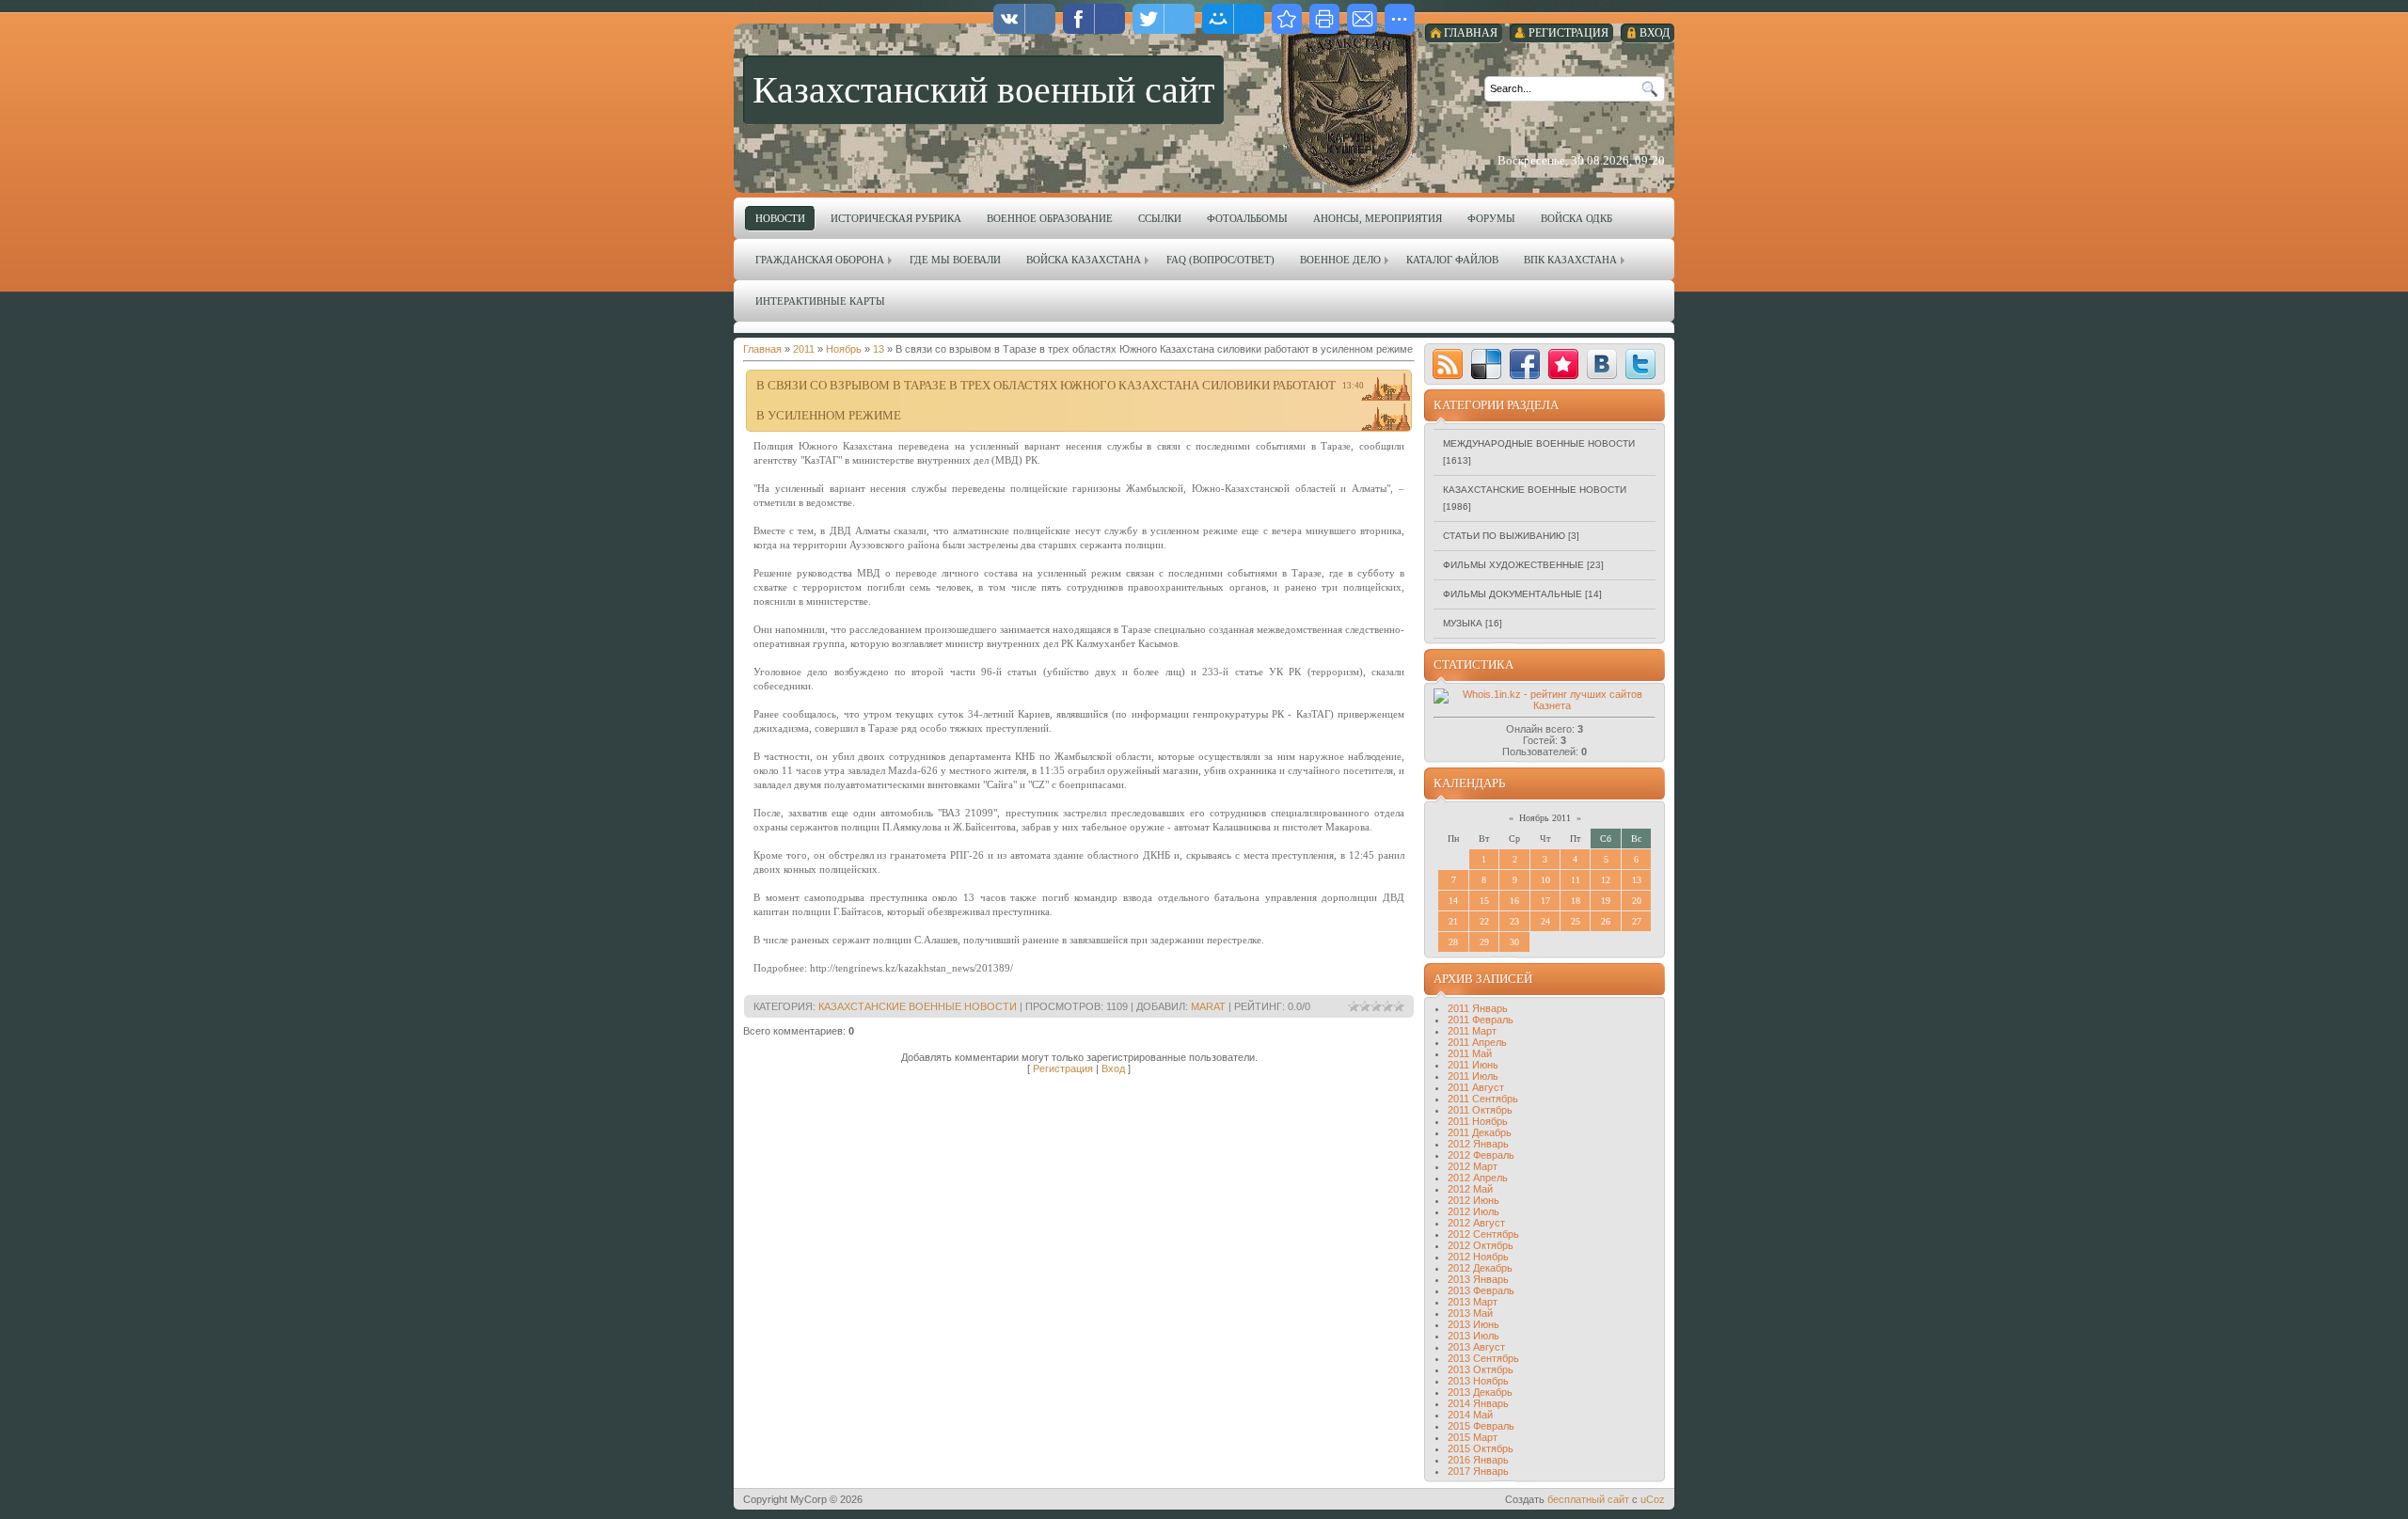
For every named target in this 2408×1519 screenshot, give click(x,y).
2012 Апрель (1478, 1178)
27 (1637, 921)
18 (1576, 901)
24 (1545, 921)
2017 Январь (1478, 1471)
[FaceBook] (1525, 364)
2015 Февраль (1481, 1426)
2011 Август (1476, 1087)
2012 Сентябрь (1483, 1234)
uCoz (1653, 1499)
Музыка (1463, 623)
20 (1637, 901)
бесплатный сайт (1588, 1499)
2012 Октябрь (1481, 1245)
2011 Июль (1473, 1076)
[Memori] (1563, 364)
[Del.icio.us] (1486, 364)
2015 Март (1473, 1437)
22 (1484, 921)
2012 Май (1470, 1189)
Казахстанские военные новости (918, 1006)
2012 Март (1473, 1166)
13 (879, 349)
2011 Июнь (1473, 1065)
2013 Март (1473, 1302)
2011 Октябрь (1480, 1110)
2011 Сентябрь (1483, 1099)
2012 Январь (1478, 1144)
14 (1453, 901)
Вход (1113, 1068)
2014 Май (1470, 1415)
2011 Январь (1478, 1008)
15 (1484, 901)
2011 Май (1470, 1053)
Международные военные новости (1539, 443)
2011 (804, 349)
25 (1576, 921)
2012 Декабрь (1480, 1268)
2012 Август (1476, 1223)
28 (1453, 942)
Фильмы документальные (1513, 594)
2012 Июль (1473, 1211)
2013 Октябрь (1481, 1369)
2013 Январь (1478, 1279)
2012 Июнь (1473, 1200)
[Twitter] (1640, 364)
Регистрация (1063, 1068)
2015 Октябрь (1481, 1448)
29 (1484, 942)
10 (1545, 880)
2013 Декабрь (1480, 1392)
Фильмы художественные (1513, 565)
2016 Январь (1478, 1460)
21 (1453, 921)
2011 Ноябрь (1478, 1121)
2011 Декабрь (1480, 1132)
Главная (762, 349)
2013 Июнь (1473, 1324)
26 (1606, 921)
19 (1606, 901)
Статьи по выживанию (1504, 536)
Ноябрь (844, 349)
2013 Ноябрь (1478, 1381)
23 (1514, 921)
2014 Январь (1478, 1403)
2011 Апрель (1477, 1042)
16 (1514, 901)
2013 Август (1476, 1347)
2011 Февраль (1481, 1020)
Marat (1208, 1006)
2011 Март (1472, 1031)
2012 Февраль (1481, 1155)
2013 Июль (1473, 1336)
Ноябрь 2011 (1545, 818)
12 (1606, 880)
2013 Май (1470, 1313)
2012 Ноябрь (1478, 1257)
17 (1545, 901)
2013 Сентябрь (1483, 1358)
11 (1576, 880)
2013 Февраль (1481, 1290)
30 (1514, 942)
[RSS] (1448, 364)
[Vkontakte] (1602, 364)
